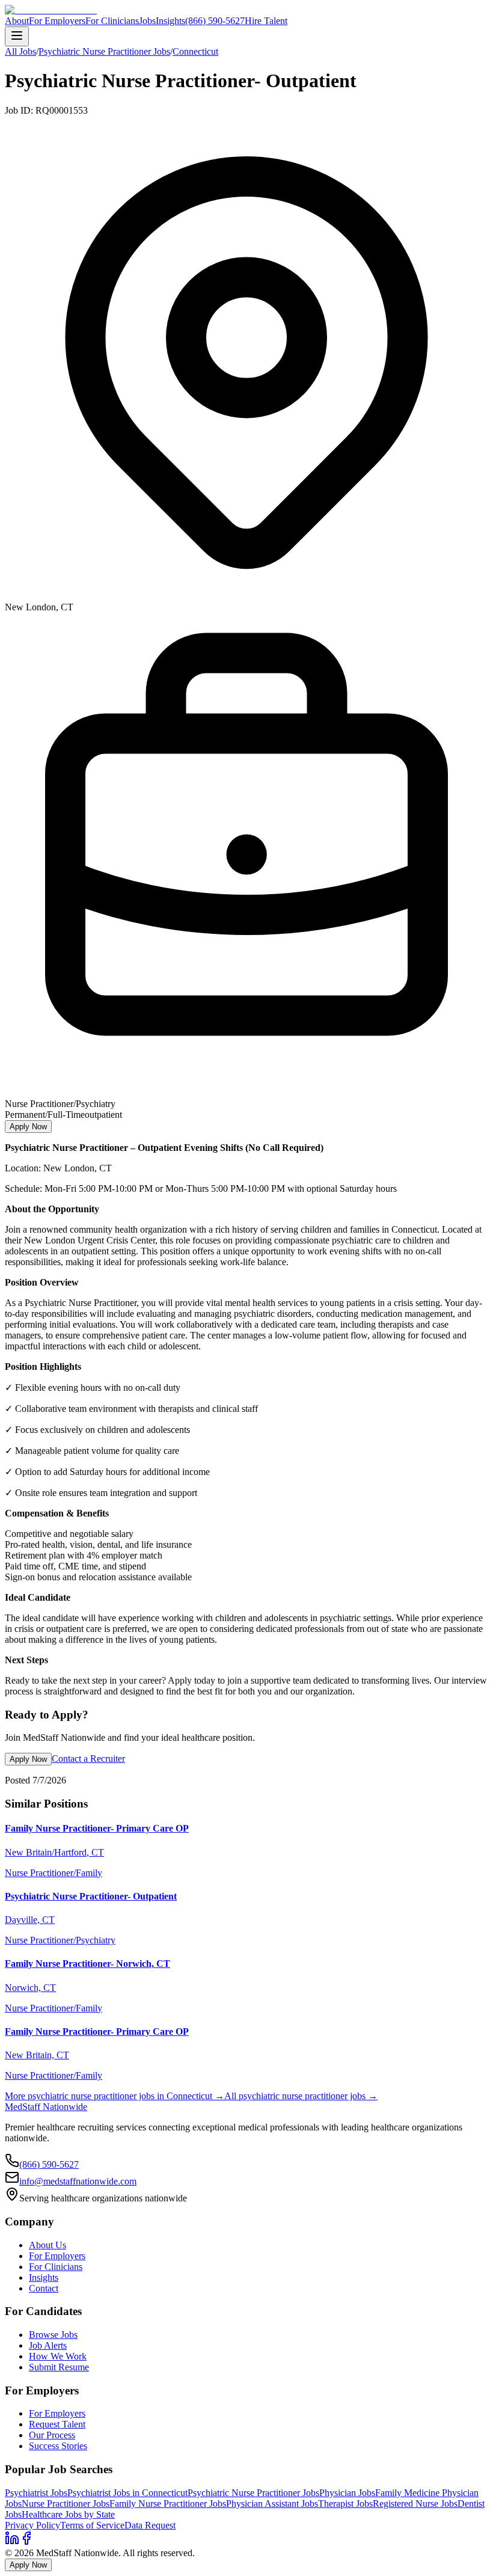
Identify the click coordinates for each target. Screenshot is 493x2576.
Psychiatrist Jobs (36, 2493)
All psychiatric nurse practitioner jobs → (301, 2096)
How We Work (58, 2356)
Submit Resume (59, 2367)
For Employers (57, 21)
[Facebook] (26, 2542)
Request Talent (57, 2424)
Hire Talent (266, 21)
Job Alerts (48, 2345)
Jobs (147, 21)
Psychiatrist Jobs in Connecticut (127, 2493)
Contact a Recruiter (88, 1759)
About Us (47, 2245)
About (17, 21)
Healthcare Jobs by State (68, 2514)
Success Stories (58, 2446)
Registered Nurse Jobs (415, 2504)
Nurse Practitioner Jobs (66, 2504)
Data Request (150, 2525)
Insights (170, 21)
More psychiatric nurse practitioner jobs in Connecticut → (115, 2096)
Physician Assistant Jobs (272, 2504)
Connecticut (195, 51)
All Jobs (20, 51)
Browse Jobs (53, 2335)
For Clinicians (112, 21)
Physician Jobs (347, 2493)
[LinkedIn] (12, 2542)
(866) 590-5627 (215, 21)
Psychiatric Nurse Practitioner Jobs (104, 51)
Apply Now (28, 1127)
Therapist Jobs (345, 2504)
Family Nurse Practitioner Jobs (168, 2504)
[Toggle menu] (17, 36)
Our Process (52, 2435)
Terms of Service (92, 2525)
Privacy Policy (32, 2525)
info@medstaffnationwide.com (78, 2181)
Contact (44, 2288)
